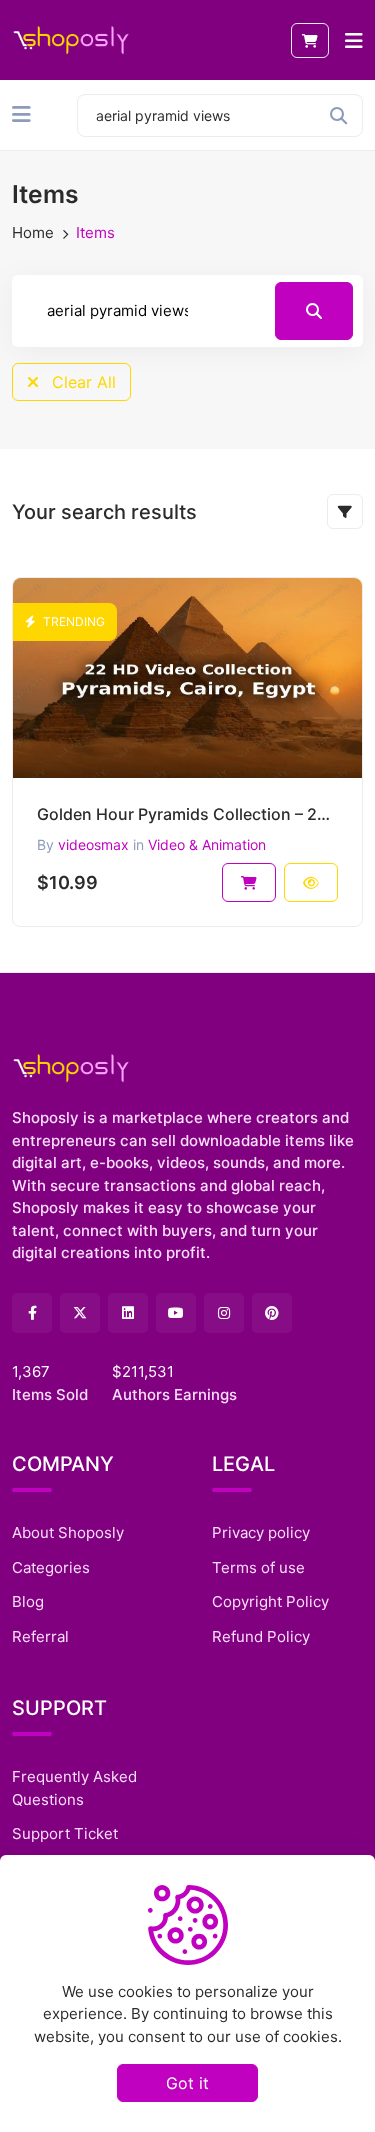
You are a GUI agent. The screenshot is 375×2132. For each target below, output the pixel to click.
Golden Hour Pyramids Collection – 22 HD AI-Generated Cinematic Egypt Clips (187, 814)
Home (33, 232)
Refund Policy (261, 1636)
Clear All (81, 382)
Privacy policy (261, 1532)
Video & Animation (207, 844)
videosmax (93, 844)
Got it (187, 2083)
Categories (51, 1567)
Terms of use (258, 1567)
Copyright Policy (270, 1601)
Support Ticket (65, 1833)
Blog (28, 1601)
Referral (40, 1636)
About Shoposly (68, 1532)
